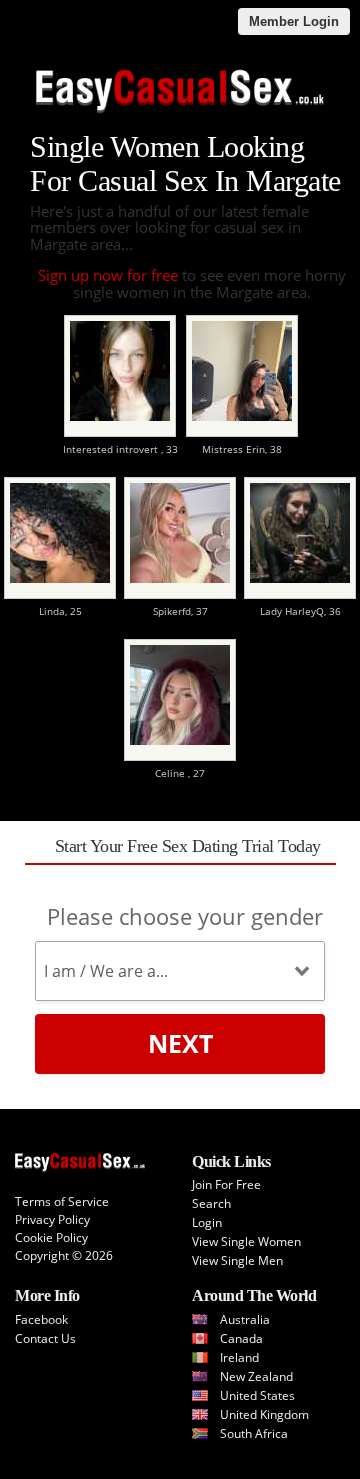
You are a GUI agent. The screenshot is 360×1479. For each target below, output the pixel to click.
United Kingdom (264, 1414)
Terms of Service (62, 1201)
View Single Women (246, 1241)
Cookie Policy (51, 1237)
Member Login (294, 21)
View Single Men (237, 1260)
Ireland (239, 1357)
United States (257, 1395)
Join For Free (226, 1184)
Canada (241, 1338)
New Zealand (256, 1376)
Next (180, 1043)
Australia (245, 1319)
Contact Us (45, 1338)
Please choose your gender (185, 916)
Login (207, 1222)
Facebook (41, 1319)
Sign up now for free (108, 275)
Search (211, 1203)
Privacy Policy (52, 1219)
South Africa (254, 1433)
